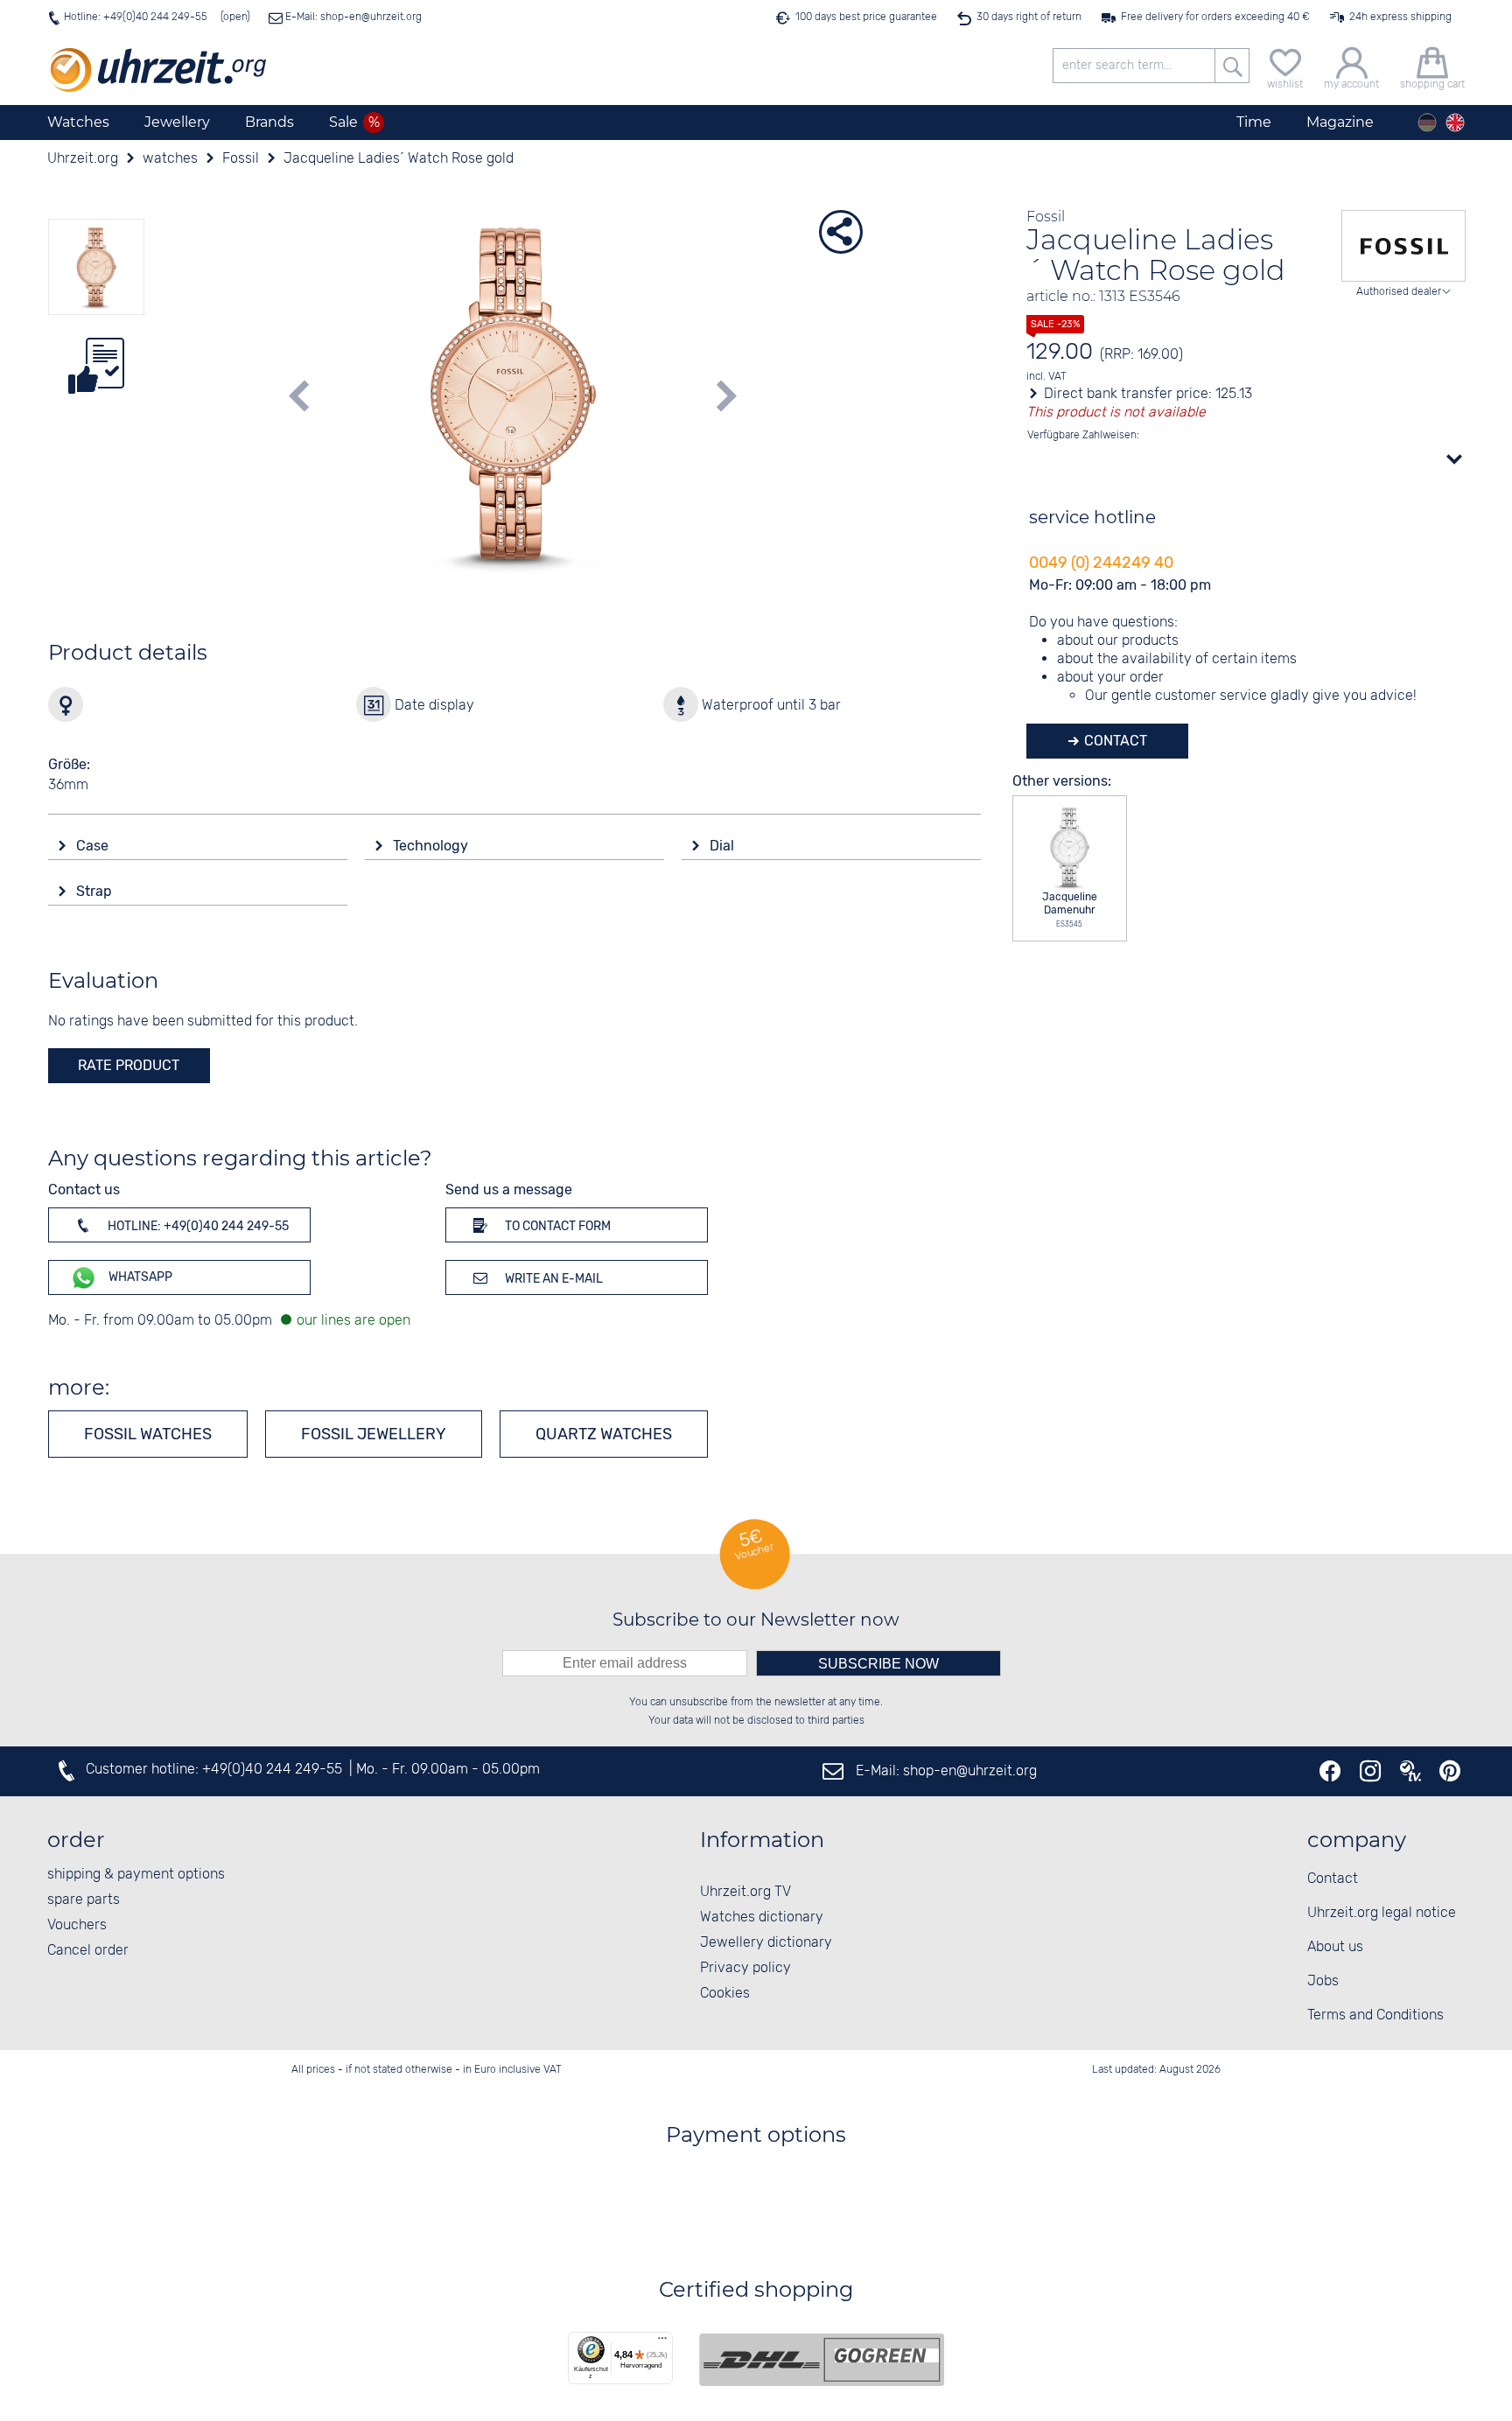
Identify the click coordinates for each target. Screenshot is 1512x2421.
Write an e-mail (553, 1279)
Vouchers (77, 1925)
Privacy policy (745, 1968)
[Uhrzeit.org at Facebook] (1330, 1771)
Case (94, 846)
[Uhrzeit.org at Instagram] (1370, 1771)
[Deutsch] (1427, 122)
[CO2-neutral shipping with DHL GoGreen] (822, 2360)
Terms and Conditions (1375, 2015)
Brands (269, 122)
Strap (96, 891)
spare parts (84, 1900)
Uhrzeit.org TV (745, 1892)
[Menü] (662, 2342)
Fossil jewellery (374, 1434)
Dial (724, 846)
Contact (1114, 741)
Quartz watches (604, 1434)
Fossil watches (148, 1434)
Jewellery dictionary (766, 1943)
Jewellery (177, 122)
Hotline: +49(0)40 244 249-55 (136, 17)
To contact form (556, 1226)
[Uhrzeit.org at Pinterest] (1450, 1771)
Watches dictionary (762, 1917)
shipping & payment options (136, 1875)
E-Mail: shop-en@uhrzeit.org (352, 17)
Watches (78, 122)
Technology (432, 846)
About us (1335, 1947)
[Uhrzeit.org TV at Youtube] (1410, 1771)
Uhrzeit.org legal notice (1382, 1913)
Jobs (1323, 1981)
